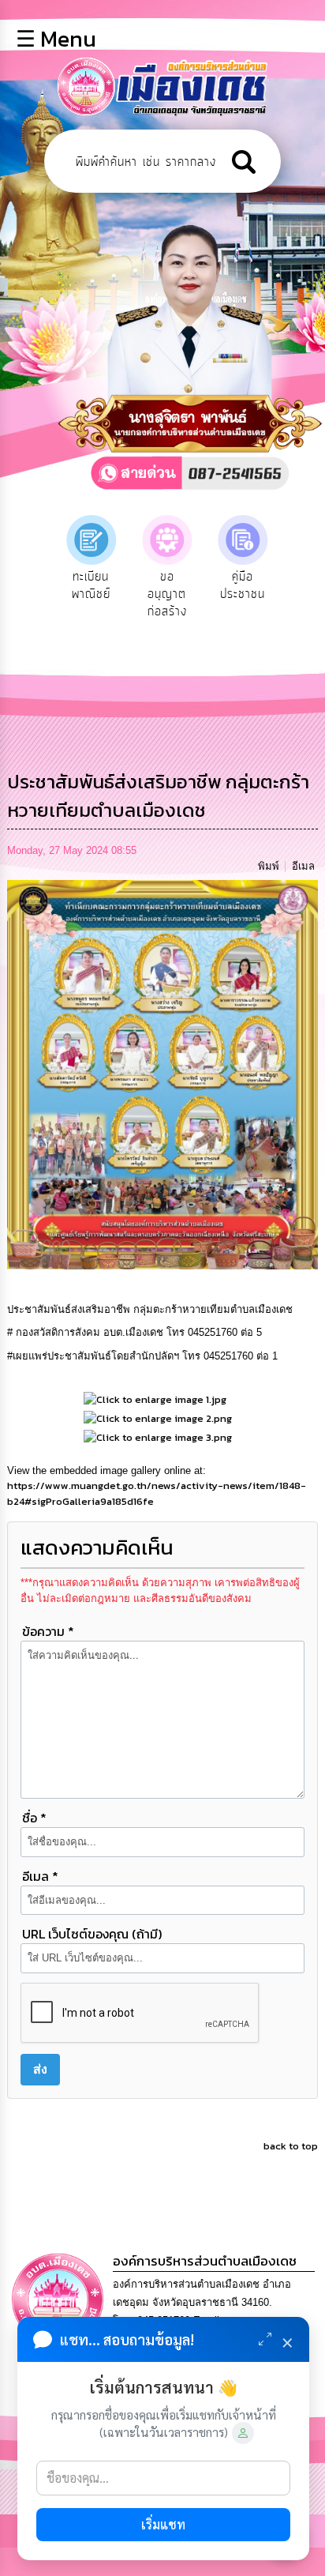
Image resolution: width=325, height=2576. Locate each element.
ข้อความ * (48, 1631)
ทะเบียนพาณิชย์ (91, 585)
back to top (291, 2146)
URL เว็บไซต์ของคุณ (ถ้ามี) (92, 1934)
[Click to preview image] (162, 1074)
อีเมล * (40, 1876)
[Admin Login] (243, 2433)
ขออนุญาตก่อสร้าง (167, 594)
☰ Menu (56, 39)
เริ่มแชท (163, 2524)
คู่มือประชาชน (243, 585)
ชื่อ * (34, 1818)
